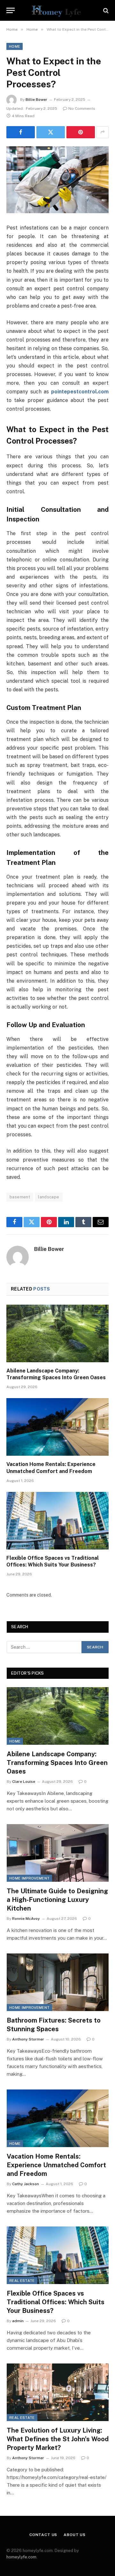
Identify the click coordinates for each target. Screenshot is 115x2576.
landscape (49, 1197)
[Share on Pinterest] (81, 132)
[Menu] (11, 10)
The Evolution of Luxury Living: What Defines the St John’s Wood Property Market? (58, 2439)
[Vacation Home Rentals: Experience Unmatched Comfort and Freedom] (57, 1427)
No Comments (82, 109)
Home (15, 46)
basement (20, 1197)
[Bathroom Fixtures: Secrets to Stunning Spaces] (58, 1982)
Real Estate (22, 2281)
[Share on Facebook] (21, 132)
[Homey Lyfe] (57, 10)
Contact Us (43, 2535)
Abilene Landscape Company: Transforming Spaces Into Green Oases (57, 1763)
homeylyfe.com (21, 2557)
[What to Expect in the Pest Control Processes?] (57, 180)
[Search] (105, 10)
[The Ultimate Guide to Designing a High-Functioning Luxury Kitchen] (58, 1853)
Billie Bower (36, 100)
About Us (75, 2535)
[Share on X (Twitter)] (51, 132)
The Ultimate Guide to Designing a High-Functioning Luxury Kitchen (57, 1900)
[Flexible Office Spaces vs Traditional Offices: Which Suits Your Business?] (57, 1521)
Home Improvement (29, 1878)
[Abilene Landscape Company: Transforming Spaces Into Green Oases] (57, 1333)
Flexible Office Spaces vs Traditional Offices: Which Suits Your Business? (56, 2302)
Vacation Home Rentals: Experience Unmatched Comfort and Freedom (56, 2165)
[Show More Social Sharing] (103, 132)
